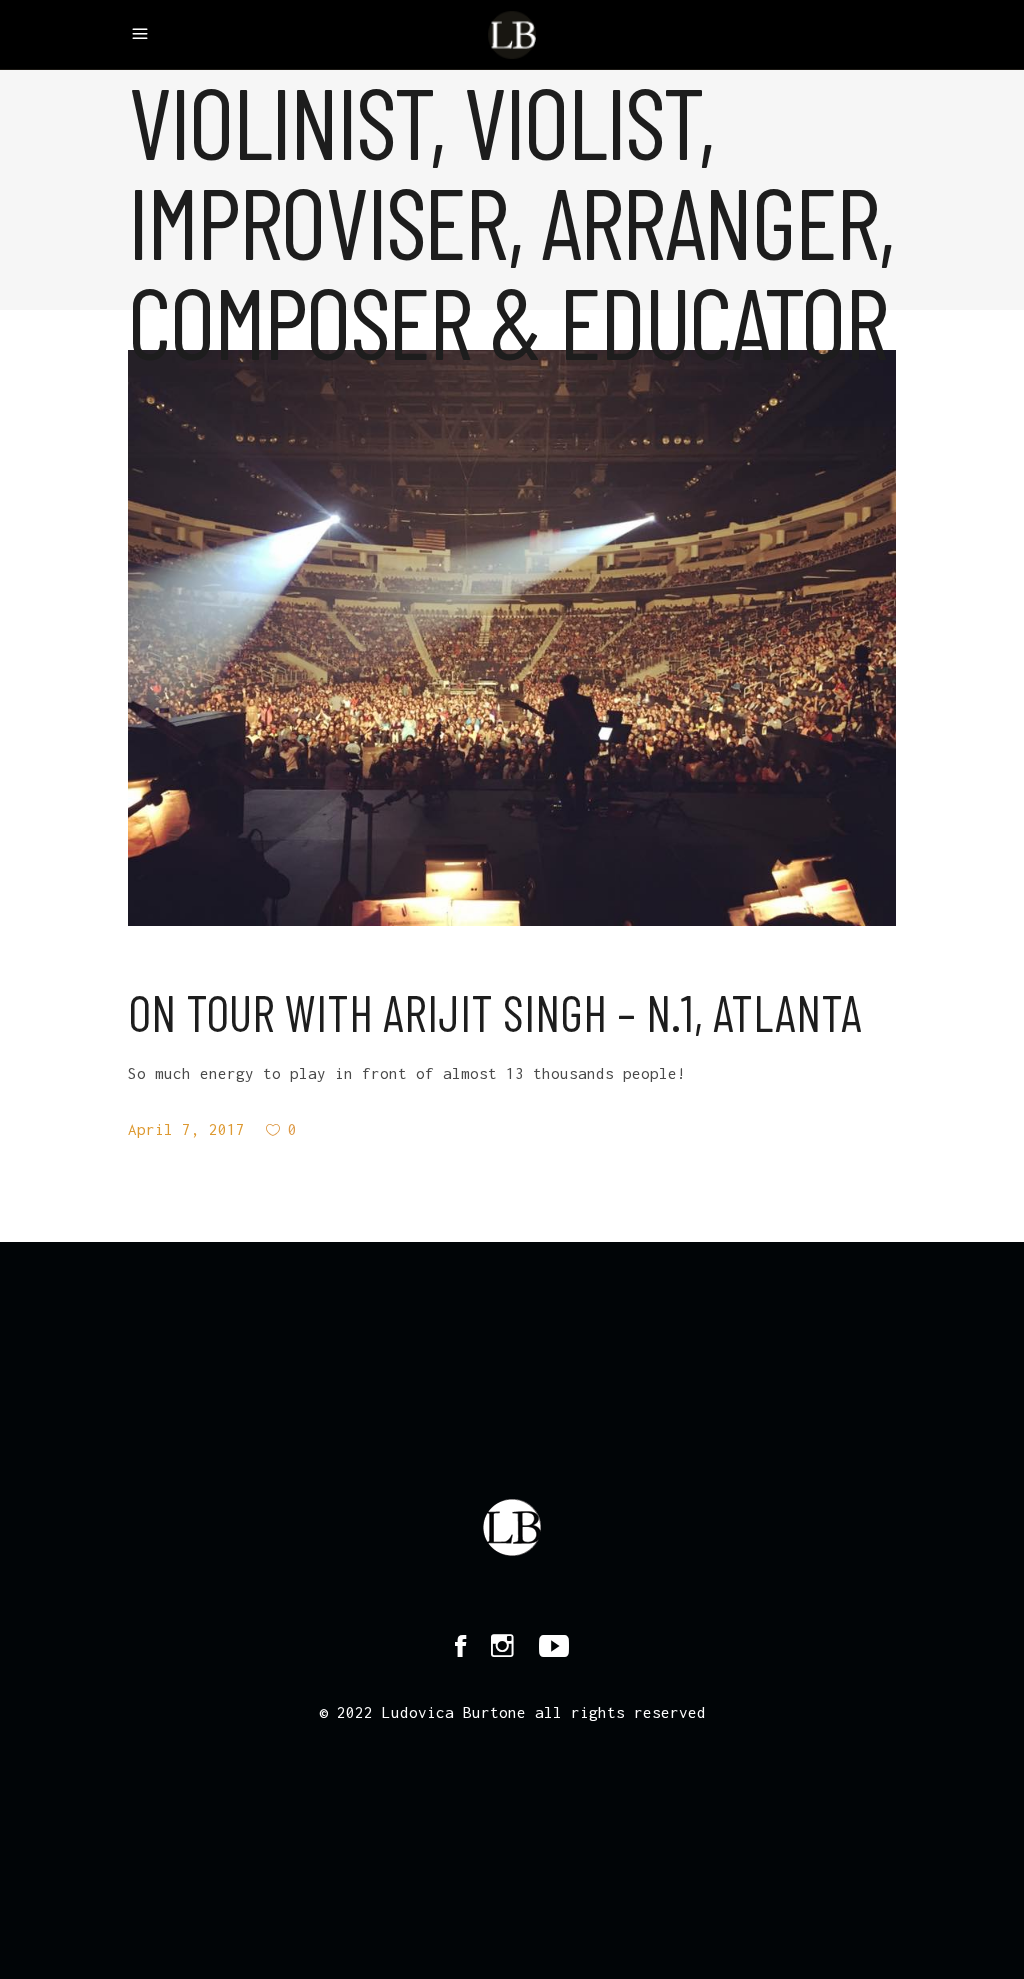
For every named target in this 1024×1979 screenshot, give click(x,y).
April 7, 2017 (186, 1129)
